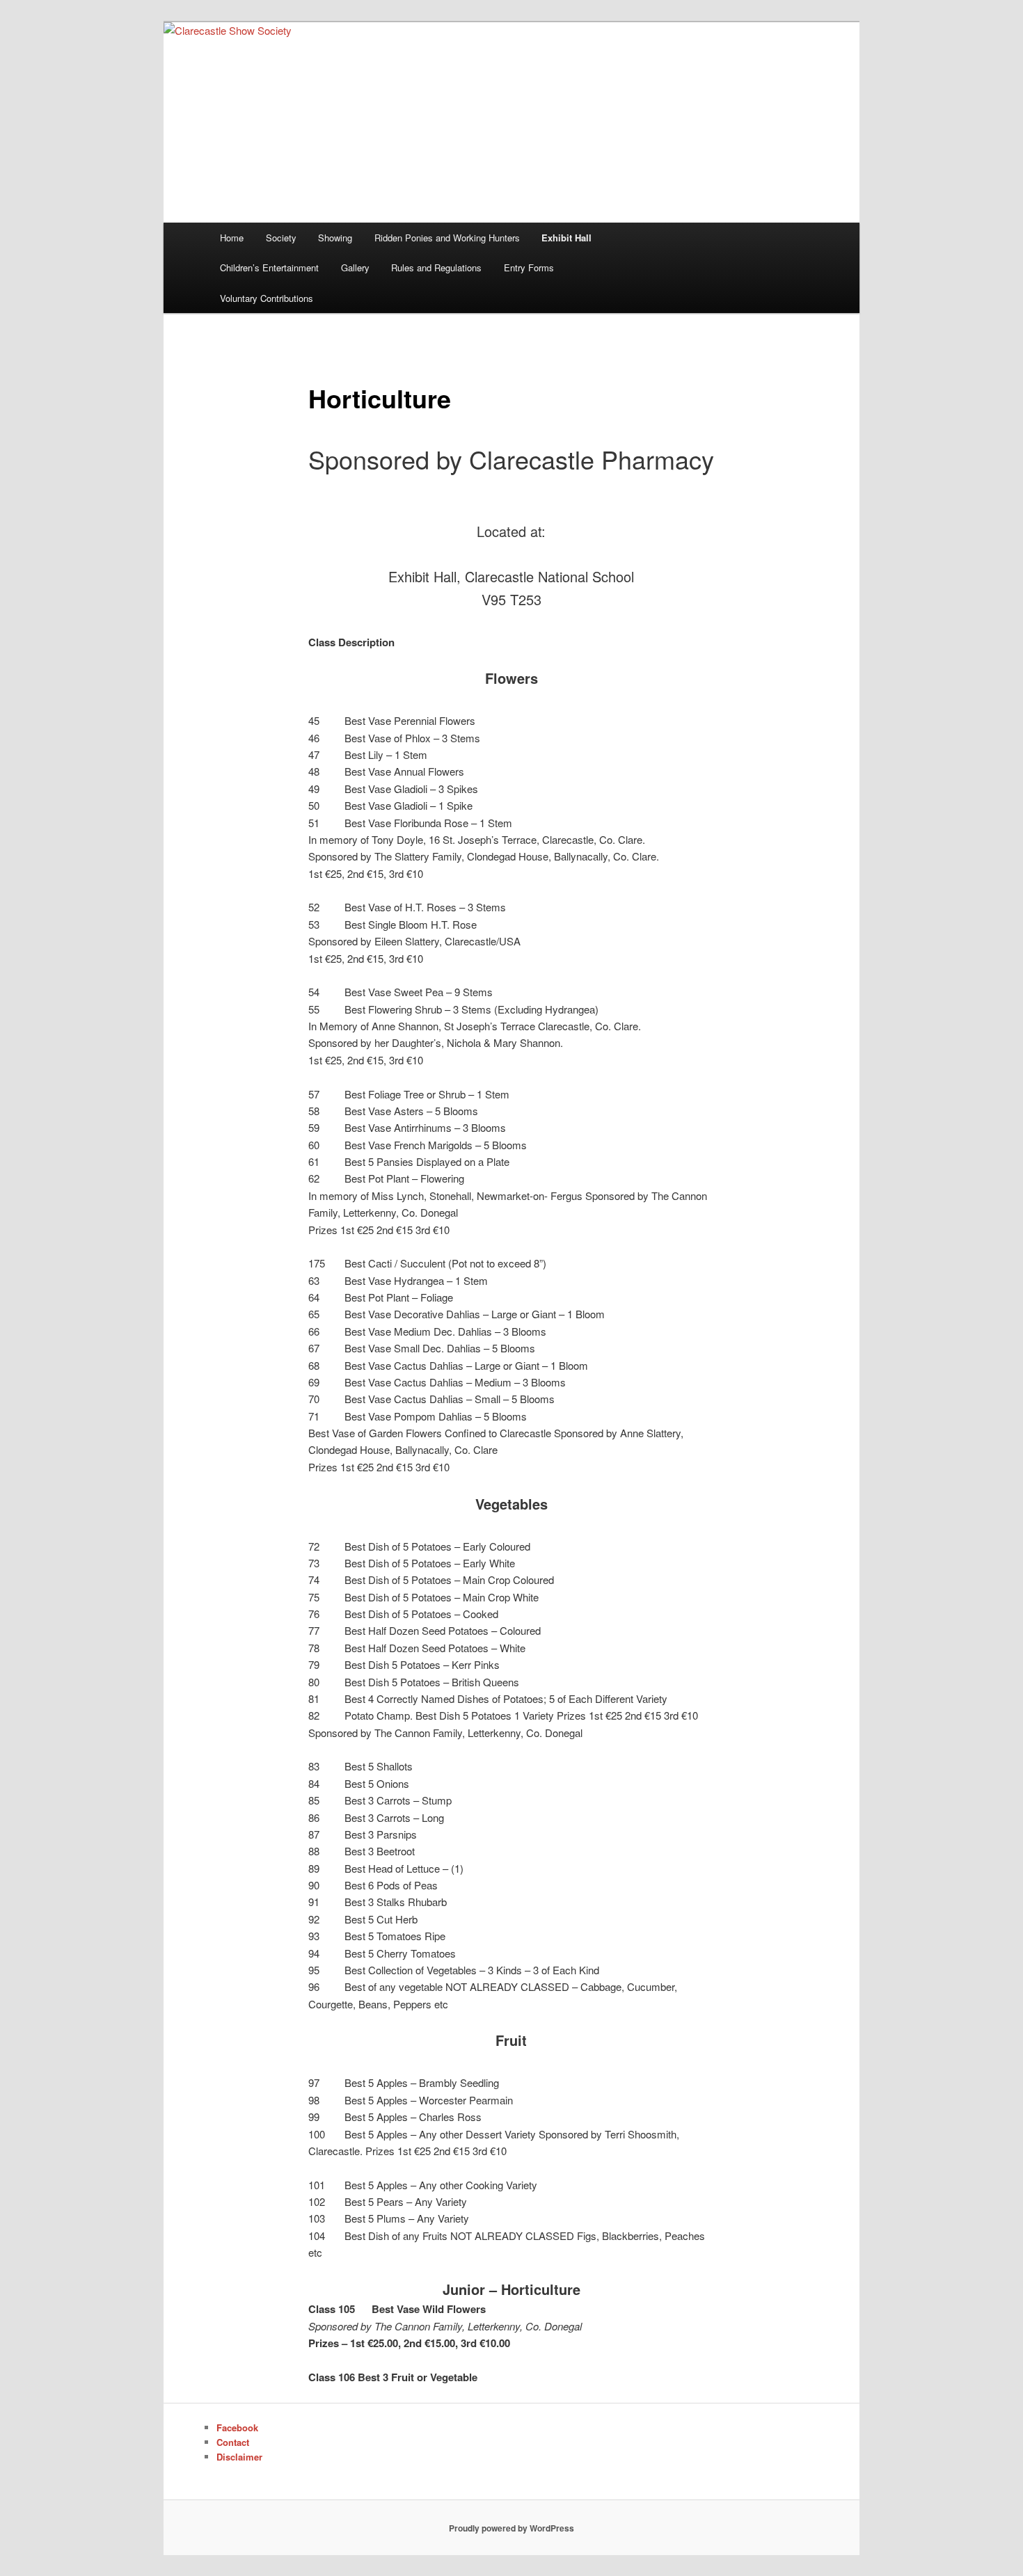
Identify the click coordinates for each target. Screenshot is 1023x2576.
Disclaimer (239, 2457)
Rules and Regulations (436, 267)
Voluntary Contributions (267, 298)
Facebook (237, 2427)
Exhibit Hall (566, 238)
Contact (233, 2442)
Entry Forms (529, 267)
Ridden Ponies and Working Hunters (447, 238)
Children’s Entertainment (269, 267)
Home (232, 238)
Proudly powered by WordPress (511, 2528)
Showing (335, 238)
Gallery (355, 267)
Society (281, 238)
